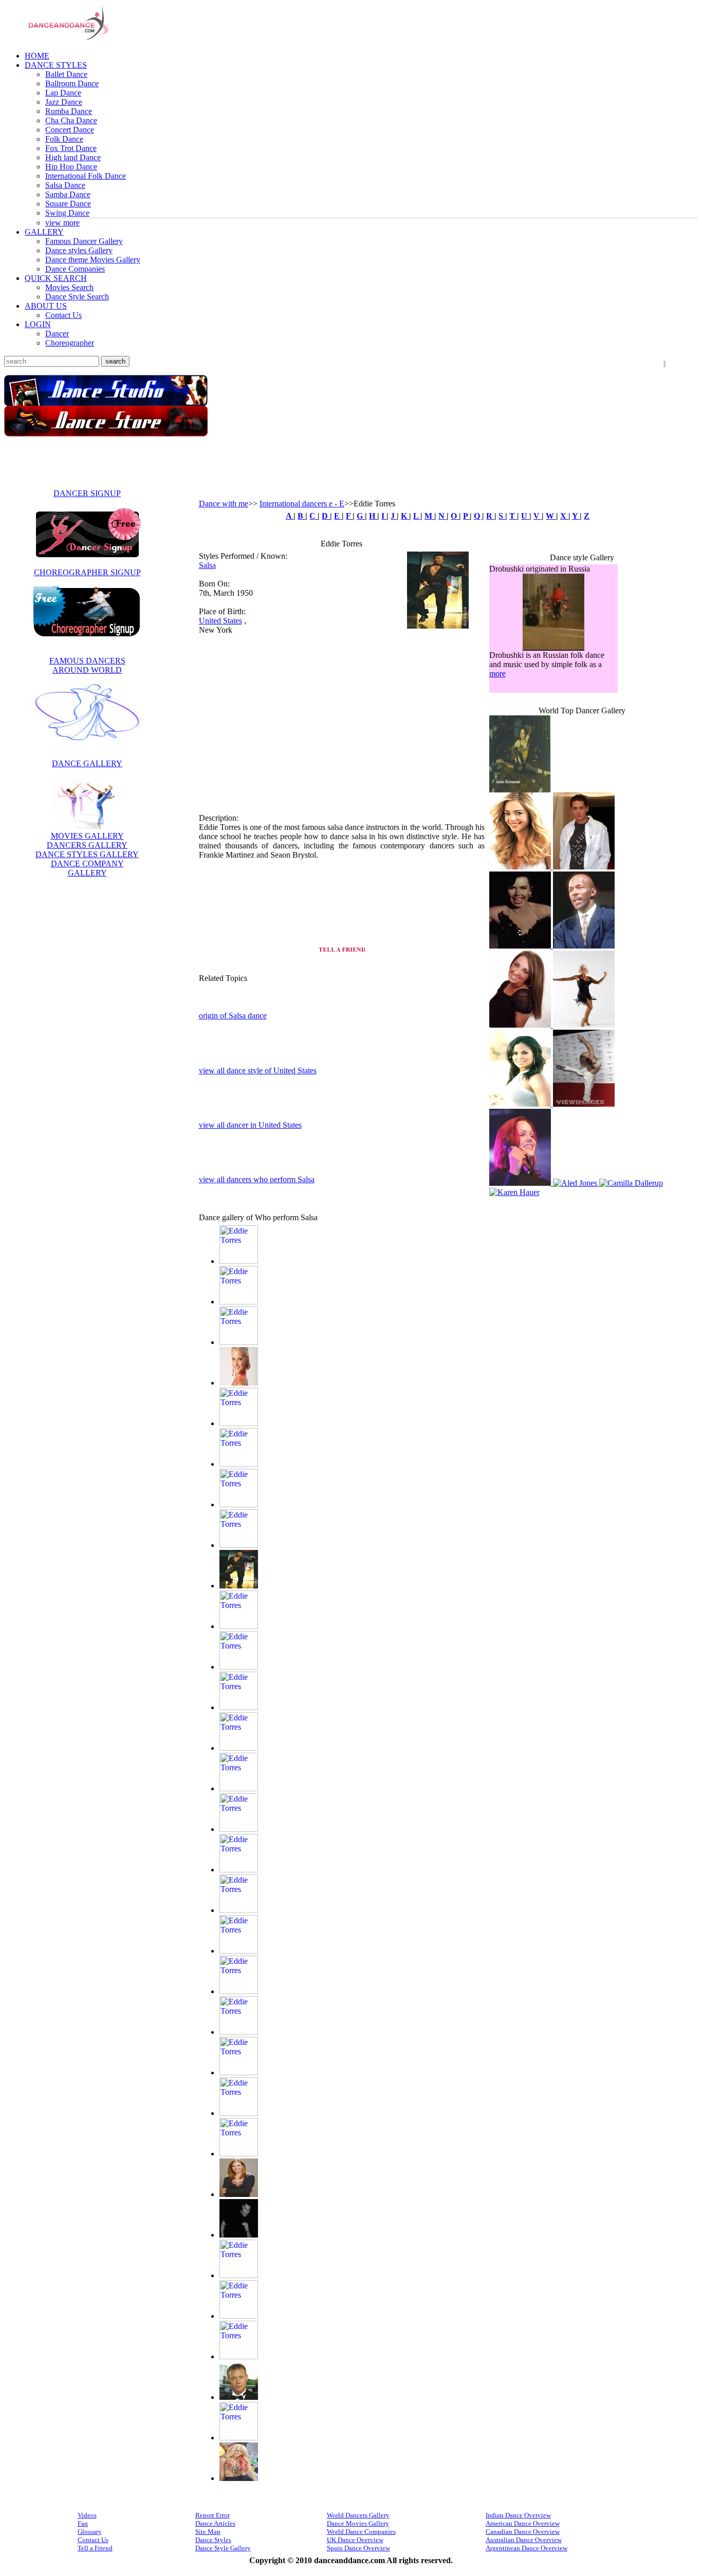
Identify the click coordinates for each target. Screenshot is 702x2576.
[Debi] (239, 1543)
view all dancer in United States (250, 1123)
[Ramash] (239, 2354)
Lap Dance (63, 93)
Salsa (207, 565)
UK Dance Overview (355, 2538)
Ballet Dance (66, 74)
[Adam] (239, 1259)
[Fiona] (239, 1624)
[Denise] (582, 831)
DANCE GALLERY (87, 763)
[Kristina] (521, 1102)
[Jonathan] (239, 1827)
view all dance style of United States (258, 1068)
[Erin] (584, 1023)
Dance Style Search (77, 297)
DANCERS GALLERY (87, 845)
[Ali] (239, 1300)
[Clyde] (521, 1023)
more (497, 674)
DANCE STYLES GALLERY (87, 854)
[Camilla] (522, 1190)
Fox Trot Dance (71, 148)
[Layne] (239, 1949)
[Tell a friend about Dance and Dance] (342, 949)
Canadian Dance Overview (523, 2530)
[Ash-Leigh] (239, 1381)
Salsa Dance (65, 185)
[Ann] (584, 944)
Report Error (213, 2513)
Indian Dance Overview (518, 2513)
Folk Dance (64, 139)
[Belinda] (585, 1181)
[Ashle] (239, 1421)
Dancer (57, 334)
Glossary (90, 2530)
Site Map (208, 2530)
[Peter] (239, 2314)
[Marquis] (239, 2030)
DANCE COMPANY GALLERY (87, 868)
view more (62, 223)
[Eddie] (239, 1584)
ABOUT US (46, 306)
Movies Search (69, 287)
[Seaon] (239, 2436)
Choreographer (70, 343)
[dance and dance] (60, 40)
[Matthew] (239, 2070)
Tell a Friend (95, 2546)
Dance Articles (215, 2521)
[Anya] (239, 1340)
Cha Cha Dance (71, 120)
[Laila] (584, 1102)
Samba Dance (68, 194)
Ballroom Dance (72, 83)
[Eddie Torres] (438, 626)
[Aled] (639, 1181)
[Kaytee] (239, 1868)
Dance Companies (75, 269)
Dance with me (224, 504)
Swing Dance (67, 213)
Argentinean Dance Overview (526, 2546)
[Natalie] (239, 2152)
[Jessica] (239, 1746)
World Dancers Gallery (358, 2513)
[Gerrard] (239, 1665)
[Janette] (239, 1705)
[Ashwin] (239, 1462)
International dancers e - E (302, 504)
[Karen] (580, 1190)
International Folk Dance (86, 176)
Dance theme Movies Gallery (93, 260)
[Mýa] (239, 2111)
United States (220, 621)
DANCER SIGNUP (87, 493)
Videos (87, 2513)
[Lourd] (239, 1989)
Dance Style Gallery (223, 2546)
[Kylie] (239, 1908)
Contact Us (63, 315)
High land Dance (73, 157)
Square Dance (68, 204)
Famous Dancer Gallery (84, 241)
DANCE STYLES (56, 65)
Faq (83, 2521)
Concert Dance (70, 130)
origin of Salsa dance (233, 1015)
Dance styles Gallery (79, 250)
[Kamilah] (521, 1181)
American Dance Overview (523, 2521)
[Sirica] (582, 754)
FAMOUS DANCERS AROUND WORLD (87, 665)
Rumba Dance (69, 111)
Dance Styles (213, 2538)
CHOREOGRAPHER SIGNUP (87, 572)
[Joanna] (239, 1786)
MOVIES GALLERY (87, 836)
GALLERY (44, 232)
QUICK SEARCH (56, 278)
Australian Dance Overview (524, 2538)
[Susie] (239, 2476)
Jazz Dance (64, 102)
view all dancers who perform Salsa (257, 1177)
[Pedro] (239, 2273)
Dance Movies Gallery (358, 2521)
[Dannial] (239, 1502)
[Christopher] (521, 944)
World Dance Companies (361, 2530)
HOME (37, 56)
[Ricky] (239, 2395)
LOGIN (38, 324)
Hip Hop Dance (71, 167)
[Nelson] (239, 2233)
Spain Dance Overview (358, 2546)
